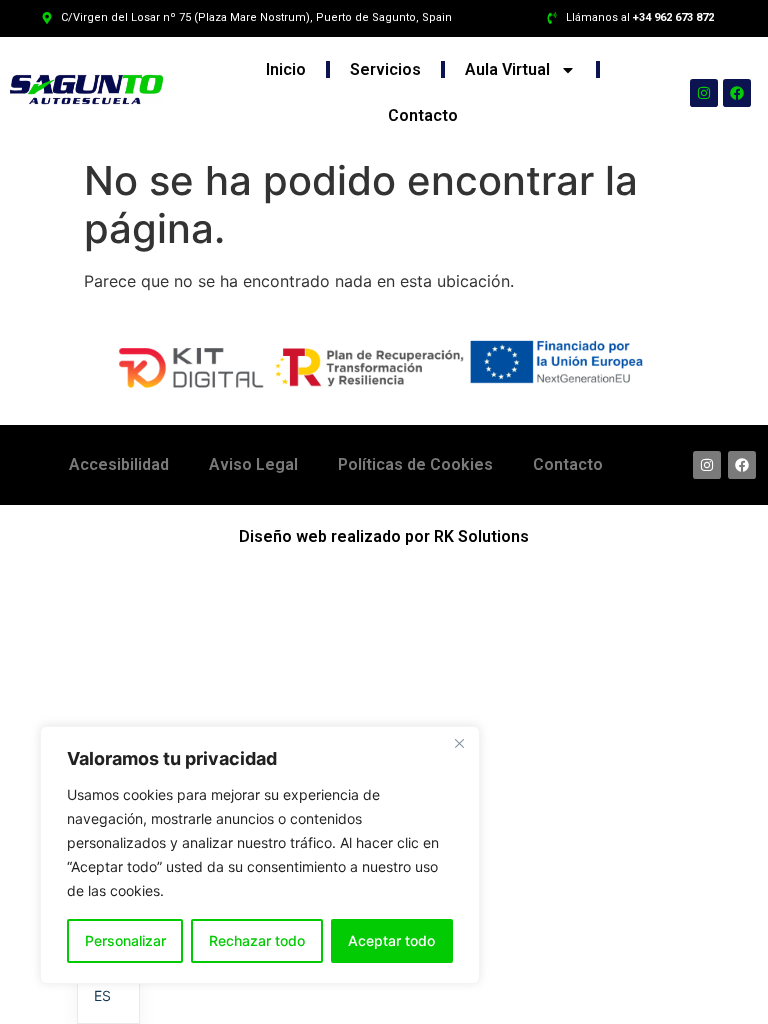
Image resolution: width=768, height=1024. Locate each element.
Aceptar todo (391, 940)
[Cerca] (459, 743)
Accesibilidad (119, 464)
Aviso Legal (253, 464)
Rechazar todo (257, 940)
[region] (260, 855)
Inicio (286, 69)
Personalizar (125, 940)
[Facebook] (737, 93)
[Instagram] (704, 93)
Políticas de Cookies (415, 464)
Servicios (385, 69)
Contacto (423, 115)
